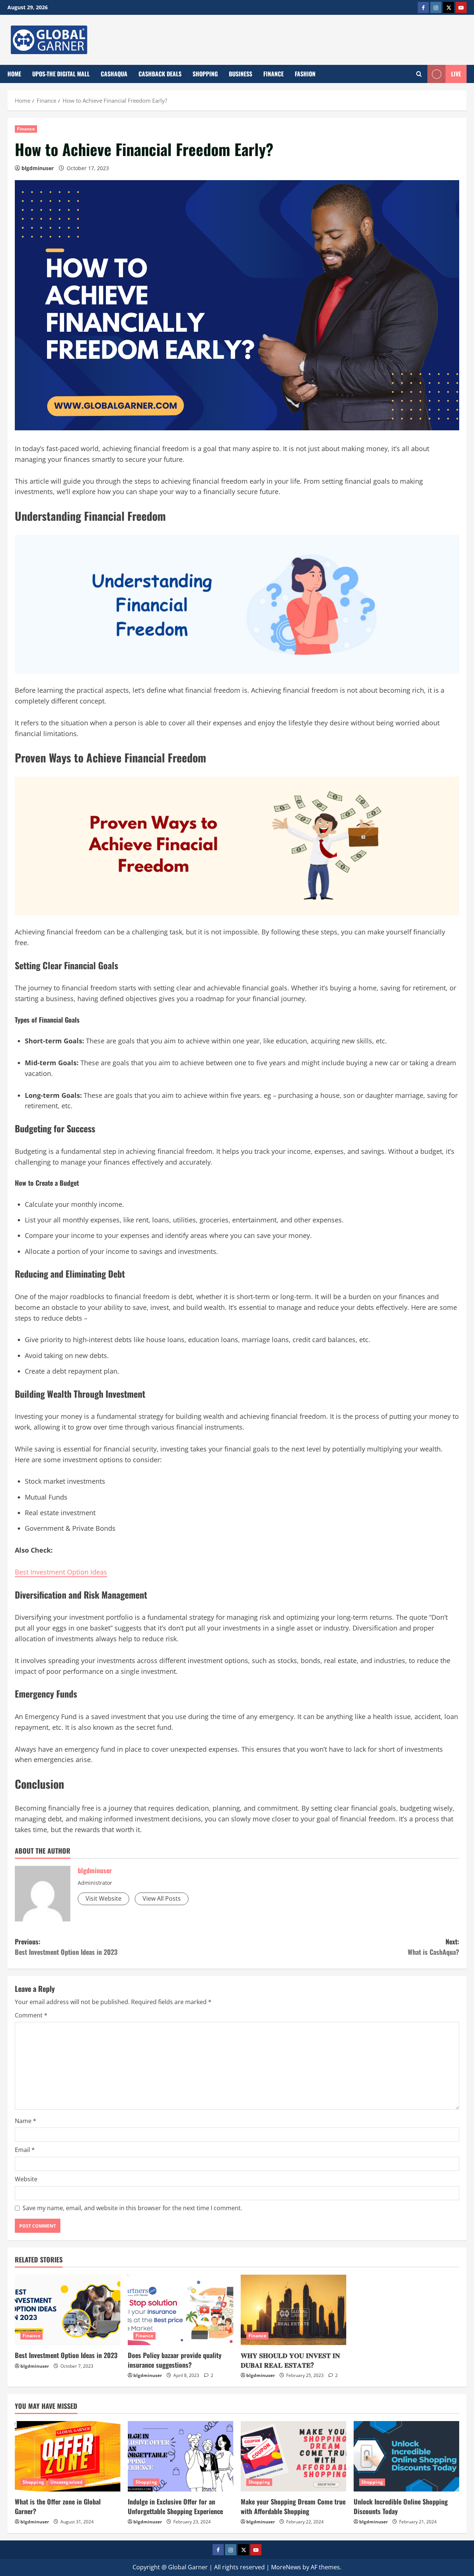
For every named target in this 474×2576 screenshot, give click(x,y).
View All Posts (162, 1898)
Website (26, 2179)
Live (456, 74)
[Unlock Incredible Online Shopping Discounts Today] (406, 2456)
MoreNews (286, 2567)
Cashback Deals (160, 74)
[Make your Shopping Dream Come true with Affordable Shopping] (293, 2456)
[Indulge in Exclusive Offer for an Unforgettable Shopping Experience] (181, 2456)
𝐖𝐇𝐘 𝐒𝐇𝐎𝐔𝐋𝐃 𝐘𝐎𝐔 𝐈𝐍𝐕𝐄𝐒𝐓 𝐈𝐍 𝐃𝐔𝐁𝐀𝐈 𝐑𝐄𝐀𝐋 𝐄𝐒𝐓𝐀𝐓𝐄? (290, 2360)
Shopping (205, 74)
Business (241, 74)
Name (26, 2121)
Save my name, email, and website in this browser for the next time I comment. (132, 2208)
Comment (31, 2015)
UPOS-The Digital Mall (61, 74)
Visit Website (104, 1898)
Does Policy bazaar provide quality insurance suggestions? (175, 2360)
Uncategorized (66, 2482)
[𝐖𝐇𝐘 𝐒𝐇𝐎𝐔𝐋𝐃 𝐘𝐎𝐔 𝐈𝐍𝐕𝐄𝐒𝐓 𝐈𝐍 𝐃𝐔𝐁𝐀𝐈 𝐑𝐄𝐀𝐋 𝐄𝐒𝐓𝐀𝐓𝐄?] (293, 2310)
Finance (273, 74)
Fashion (305, 74)
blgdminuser (38, 168)
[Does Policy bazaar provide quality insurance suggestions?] (181, 2310)
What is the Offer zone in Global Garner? (58, 2506)
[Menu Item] (423, 7)
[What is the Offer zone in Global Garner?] (68, 2456)
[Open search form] (419, 74)
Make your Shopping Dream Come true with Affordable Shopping (293, 2506)
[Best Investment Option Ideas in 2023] (68, 2310)
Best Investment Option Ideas (61, 1572)
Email (25, 2150)
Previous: (66, 1947)
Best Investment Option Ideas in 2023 (66, 2355)
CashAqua (114, 74)
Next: (433, 1947)
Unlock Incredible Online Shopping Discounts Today (401, 2506)
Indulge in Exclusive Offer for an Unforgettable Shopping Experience (175, 2506)
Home (14, 74)
